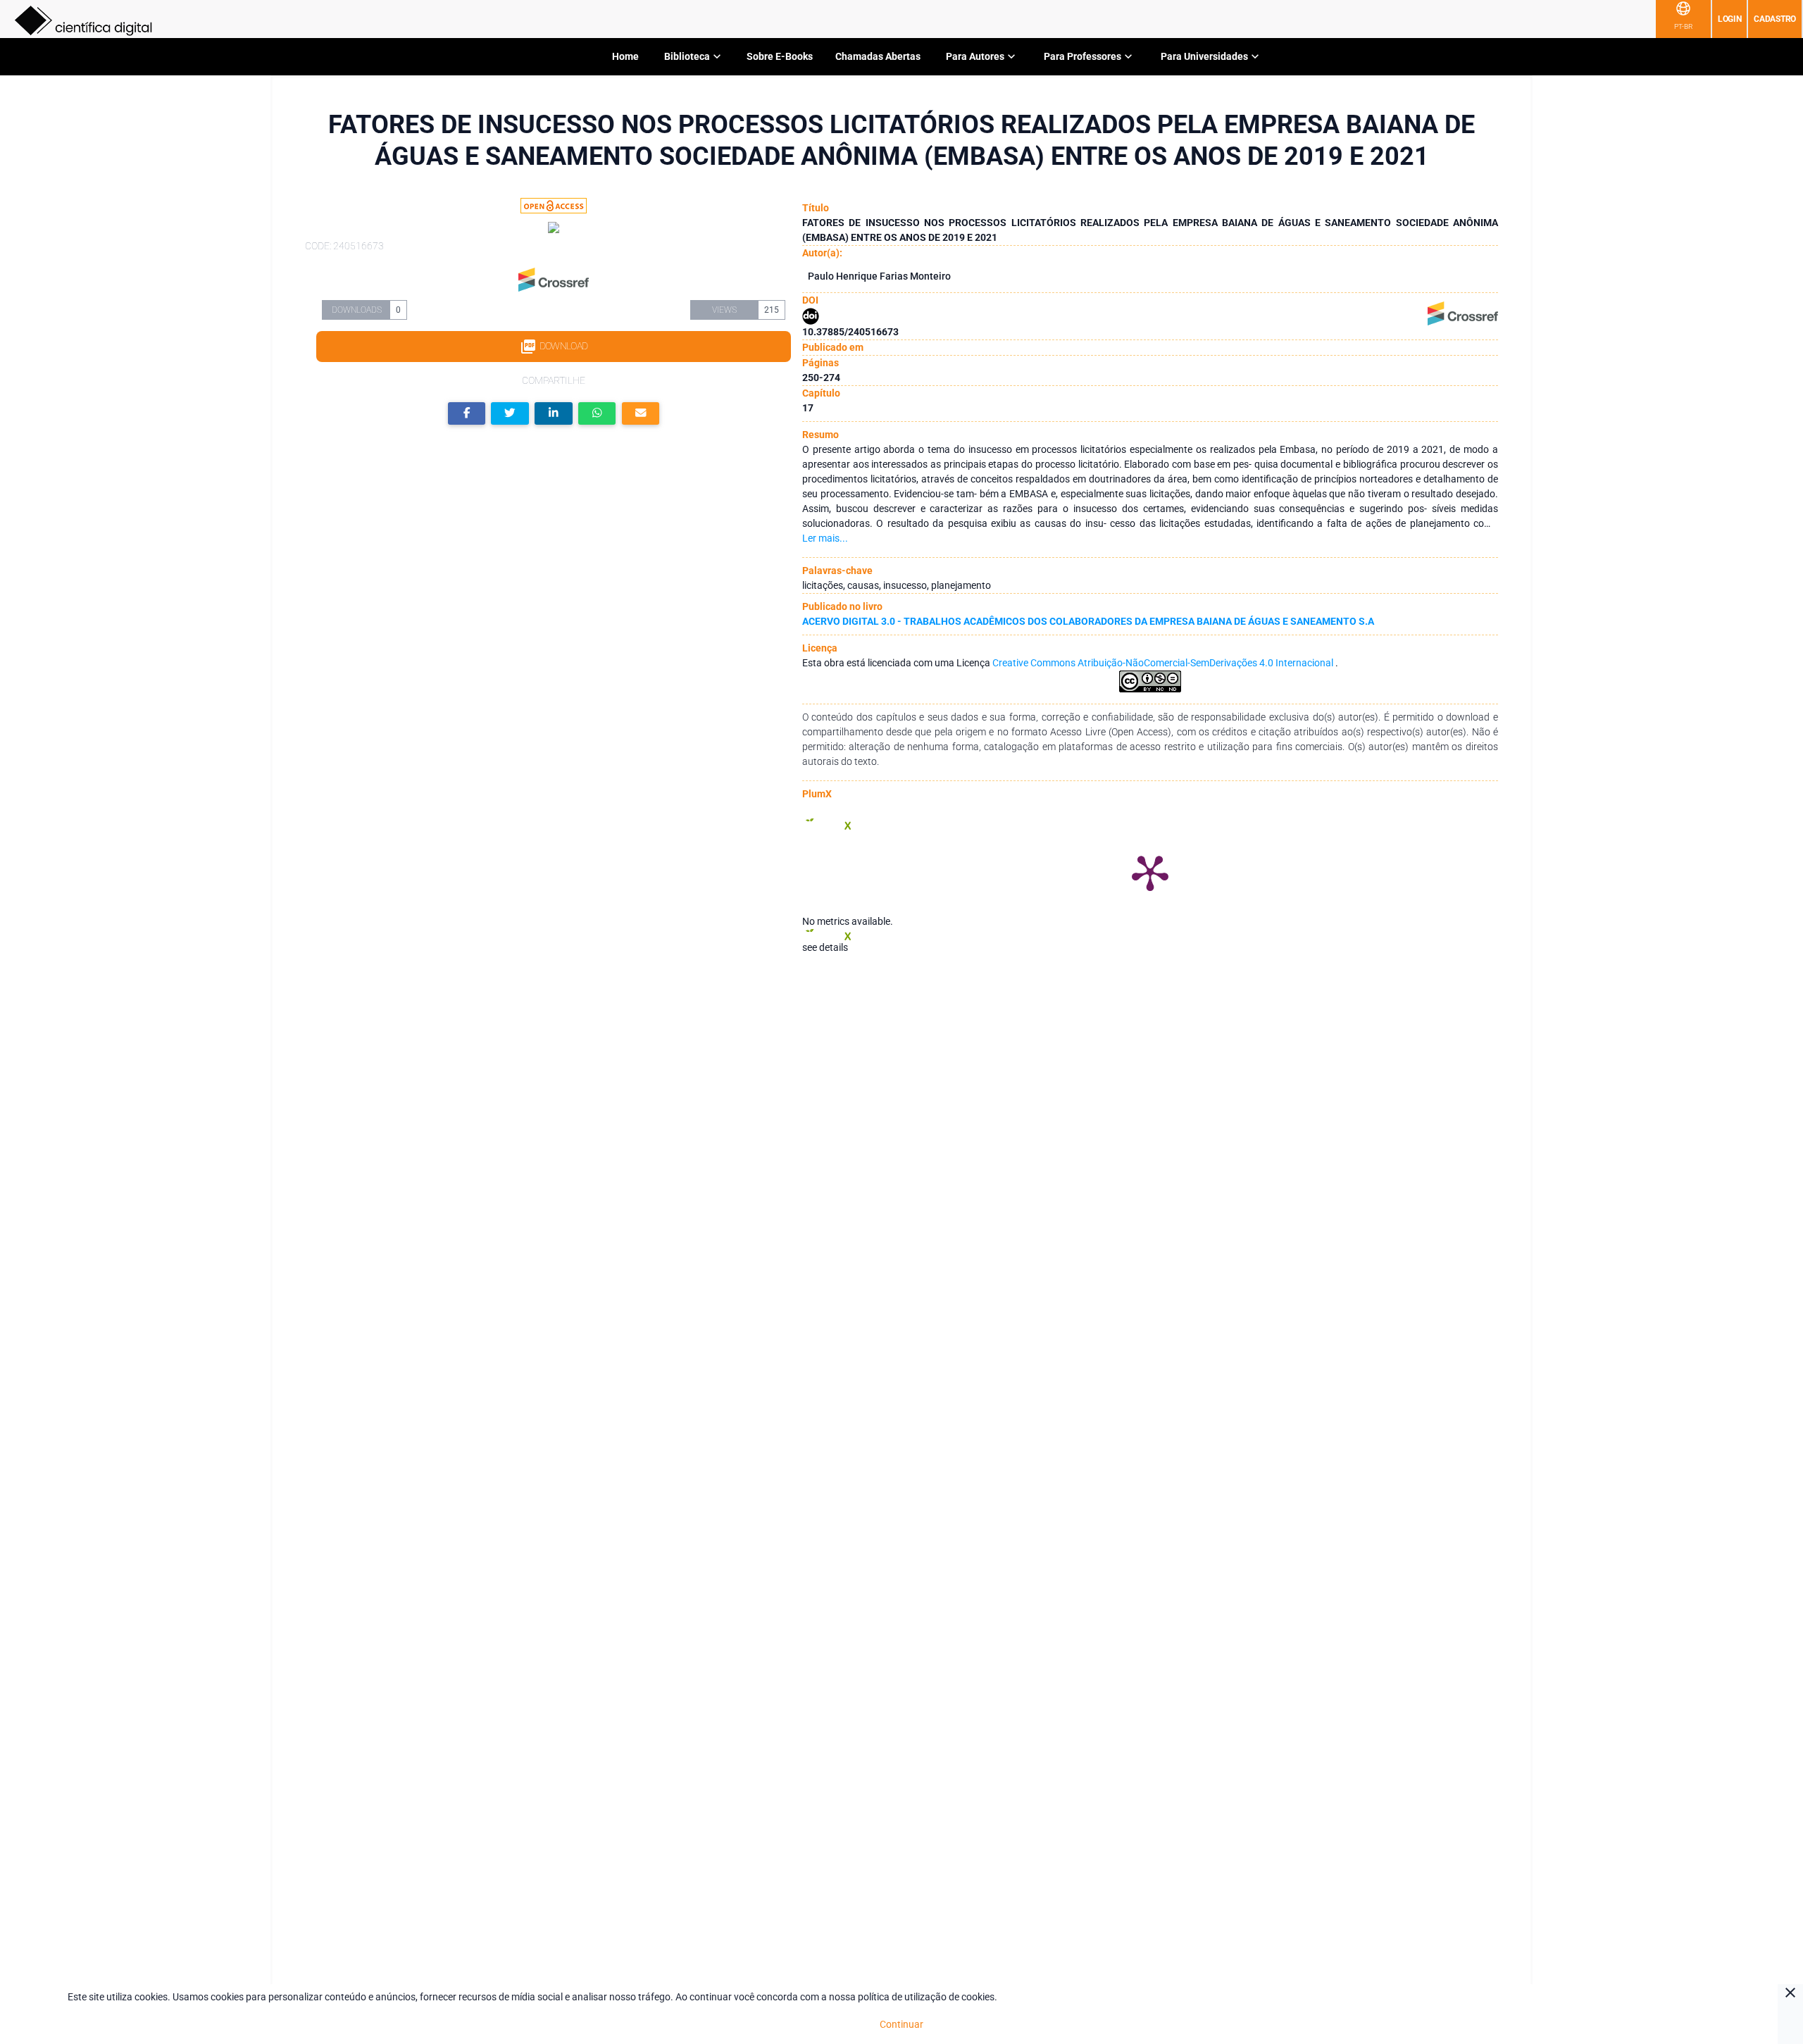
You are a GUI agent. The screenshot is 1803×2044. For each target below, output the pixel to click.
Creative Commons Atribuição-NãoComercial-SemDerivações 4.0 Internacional (1164, 663)
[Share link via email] (641, 414)
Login (1730, 19)
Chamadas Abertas (878, 56)
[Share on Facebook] (467, 414)
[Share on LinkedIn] (554, 414)
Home (625, 56)
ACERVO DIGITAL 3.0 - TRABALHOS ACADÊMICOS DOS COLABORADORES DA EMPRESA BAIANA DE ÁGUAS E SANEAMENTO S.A (1088, 621)
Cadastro (1775, 19)
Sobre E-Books (780, 56)
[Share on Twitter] (510, 414)
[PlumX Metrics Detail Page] (1150, 872)
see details (825, 947)
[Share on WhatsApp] (597, 414)
